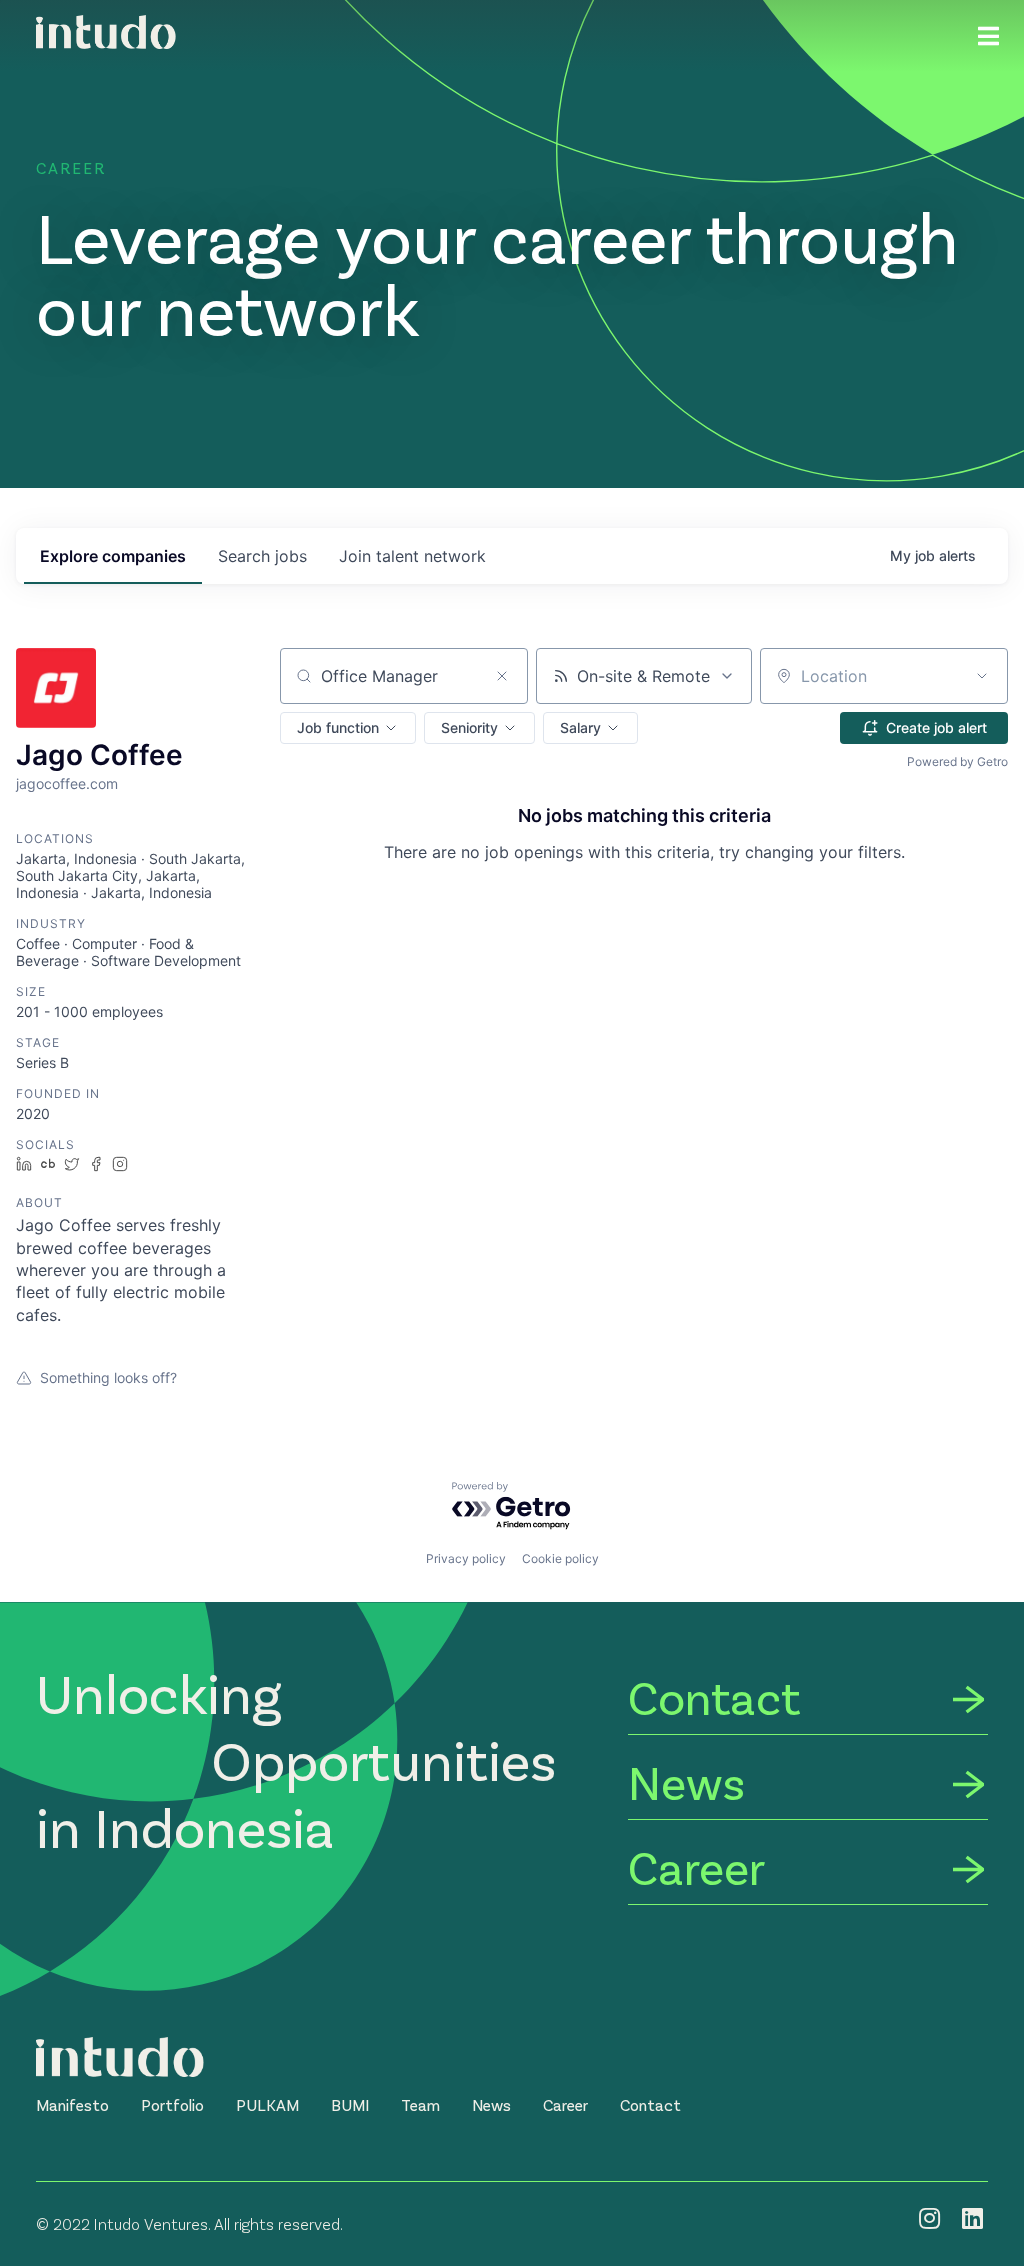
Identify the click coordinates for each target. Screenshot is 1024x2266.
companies (113, 556)
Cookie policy (560, 1558)
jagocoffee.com (67, 783)
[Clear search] (502, 676)
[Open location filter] (982, 676)
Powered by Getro (957, 761)
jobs (262, 556)
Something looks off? (108, 1377)
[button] (348, 728)
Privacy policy (466, 1558)
